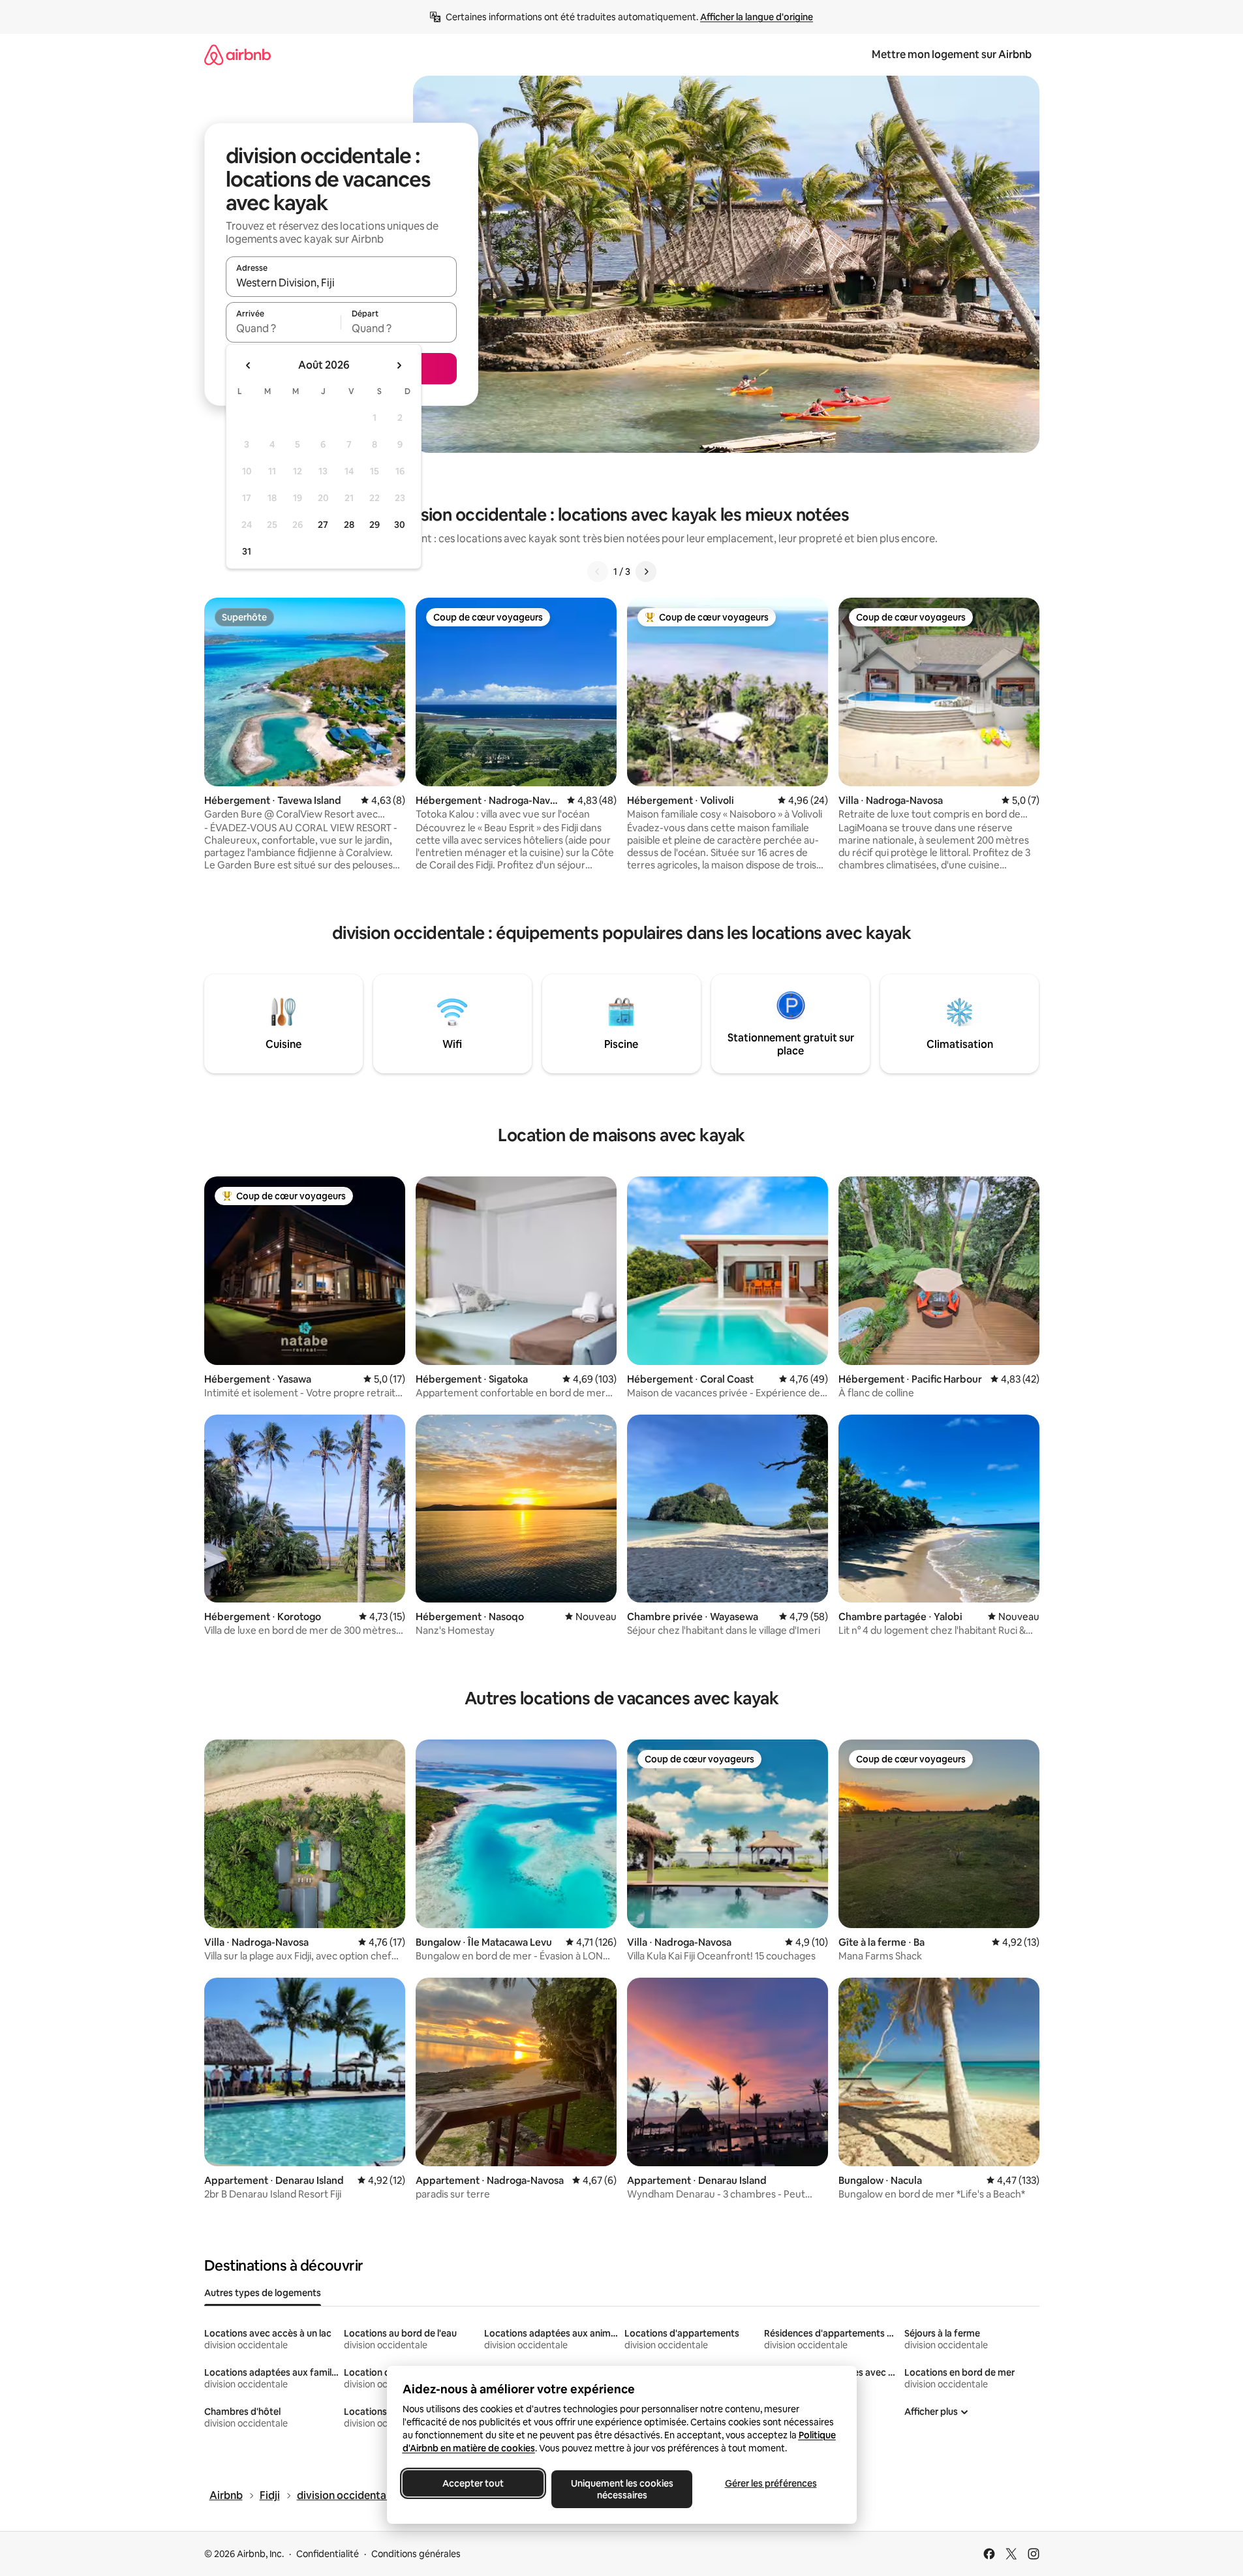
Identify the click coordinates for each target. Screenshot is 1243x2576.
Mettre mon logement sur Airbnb (952, 54)
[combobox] (341, 283)
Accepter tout (473, 2483)
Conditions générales (416, 2554)
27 (323, 525)
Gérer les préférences (770, 2483)
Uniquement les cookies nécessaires (621, 2489)
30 (400, 525)
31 (247, 551)
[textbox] (284, 328)
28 (349, 525)
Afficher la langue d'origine (757, 17)
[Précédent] (598, 572)
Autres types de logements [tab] (263, 2293)
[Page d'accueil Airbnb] (238, 54)
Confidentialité (328, 2554)
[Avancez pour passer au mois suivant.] (399, 365)
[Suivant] (646, 572)
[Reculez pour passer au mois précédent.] (249, 365)
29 (375, 525)
